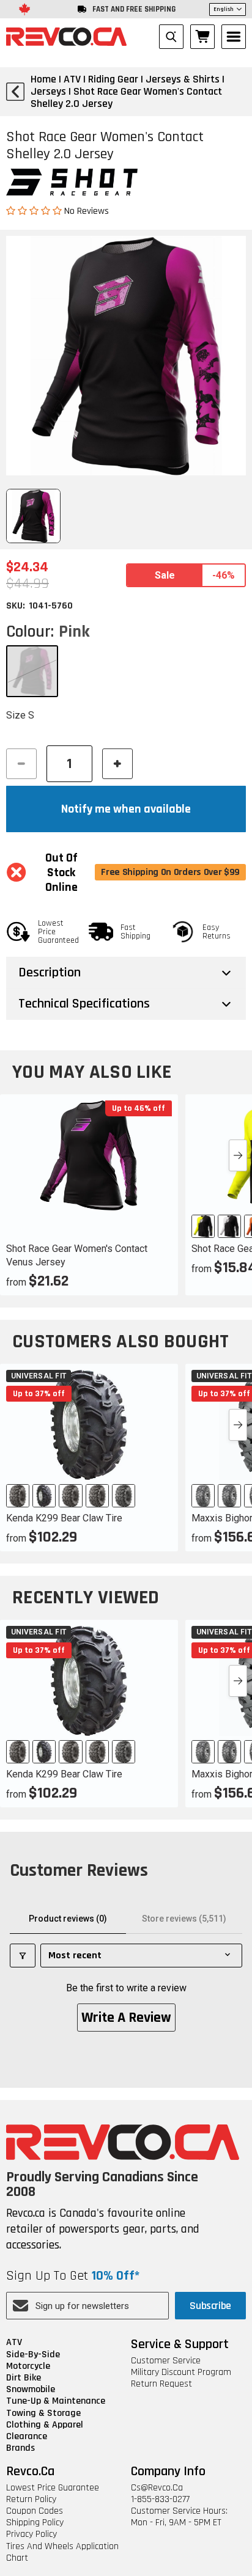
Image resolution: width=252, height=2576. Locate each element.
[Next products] (238, 1155)
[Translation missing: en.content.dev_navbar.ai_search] (171, 37)
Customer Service (166, 2361)
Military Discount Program (181, 2372)
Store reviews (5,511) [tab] (184, 1919)
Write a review (126, 2018)
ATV (14, 2342)
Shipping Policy (35, 2523)
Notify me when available (126, 809)
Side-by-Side (33, 2355)
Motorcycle (28, 2366)
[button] (35, 210)
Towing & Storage (43, 2413)
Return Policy (31, 2499)
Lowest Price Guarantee (53, 2488)
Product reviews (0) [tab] (68, 1919)
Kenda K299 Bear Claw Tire (64, 1518)
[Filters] (23, 1956)
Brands (20, 2448)
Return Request (161, 2384)
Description (50, 973)
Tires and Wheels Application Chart (62, 2552)
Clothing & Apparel (45, 2425)
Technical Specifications (84, 1004)
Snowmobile (31, 2389)
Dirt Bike (24, 2378)
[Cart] (202, 37)
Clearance (27, 2436)
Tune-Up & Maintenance (56, 2401)
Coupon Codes (35, 2511)
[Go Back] (15, 92)
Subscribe (210, 2306)
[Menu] (234, 37)
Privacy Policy (31, 2534)
